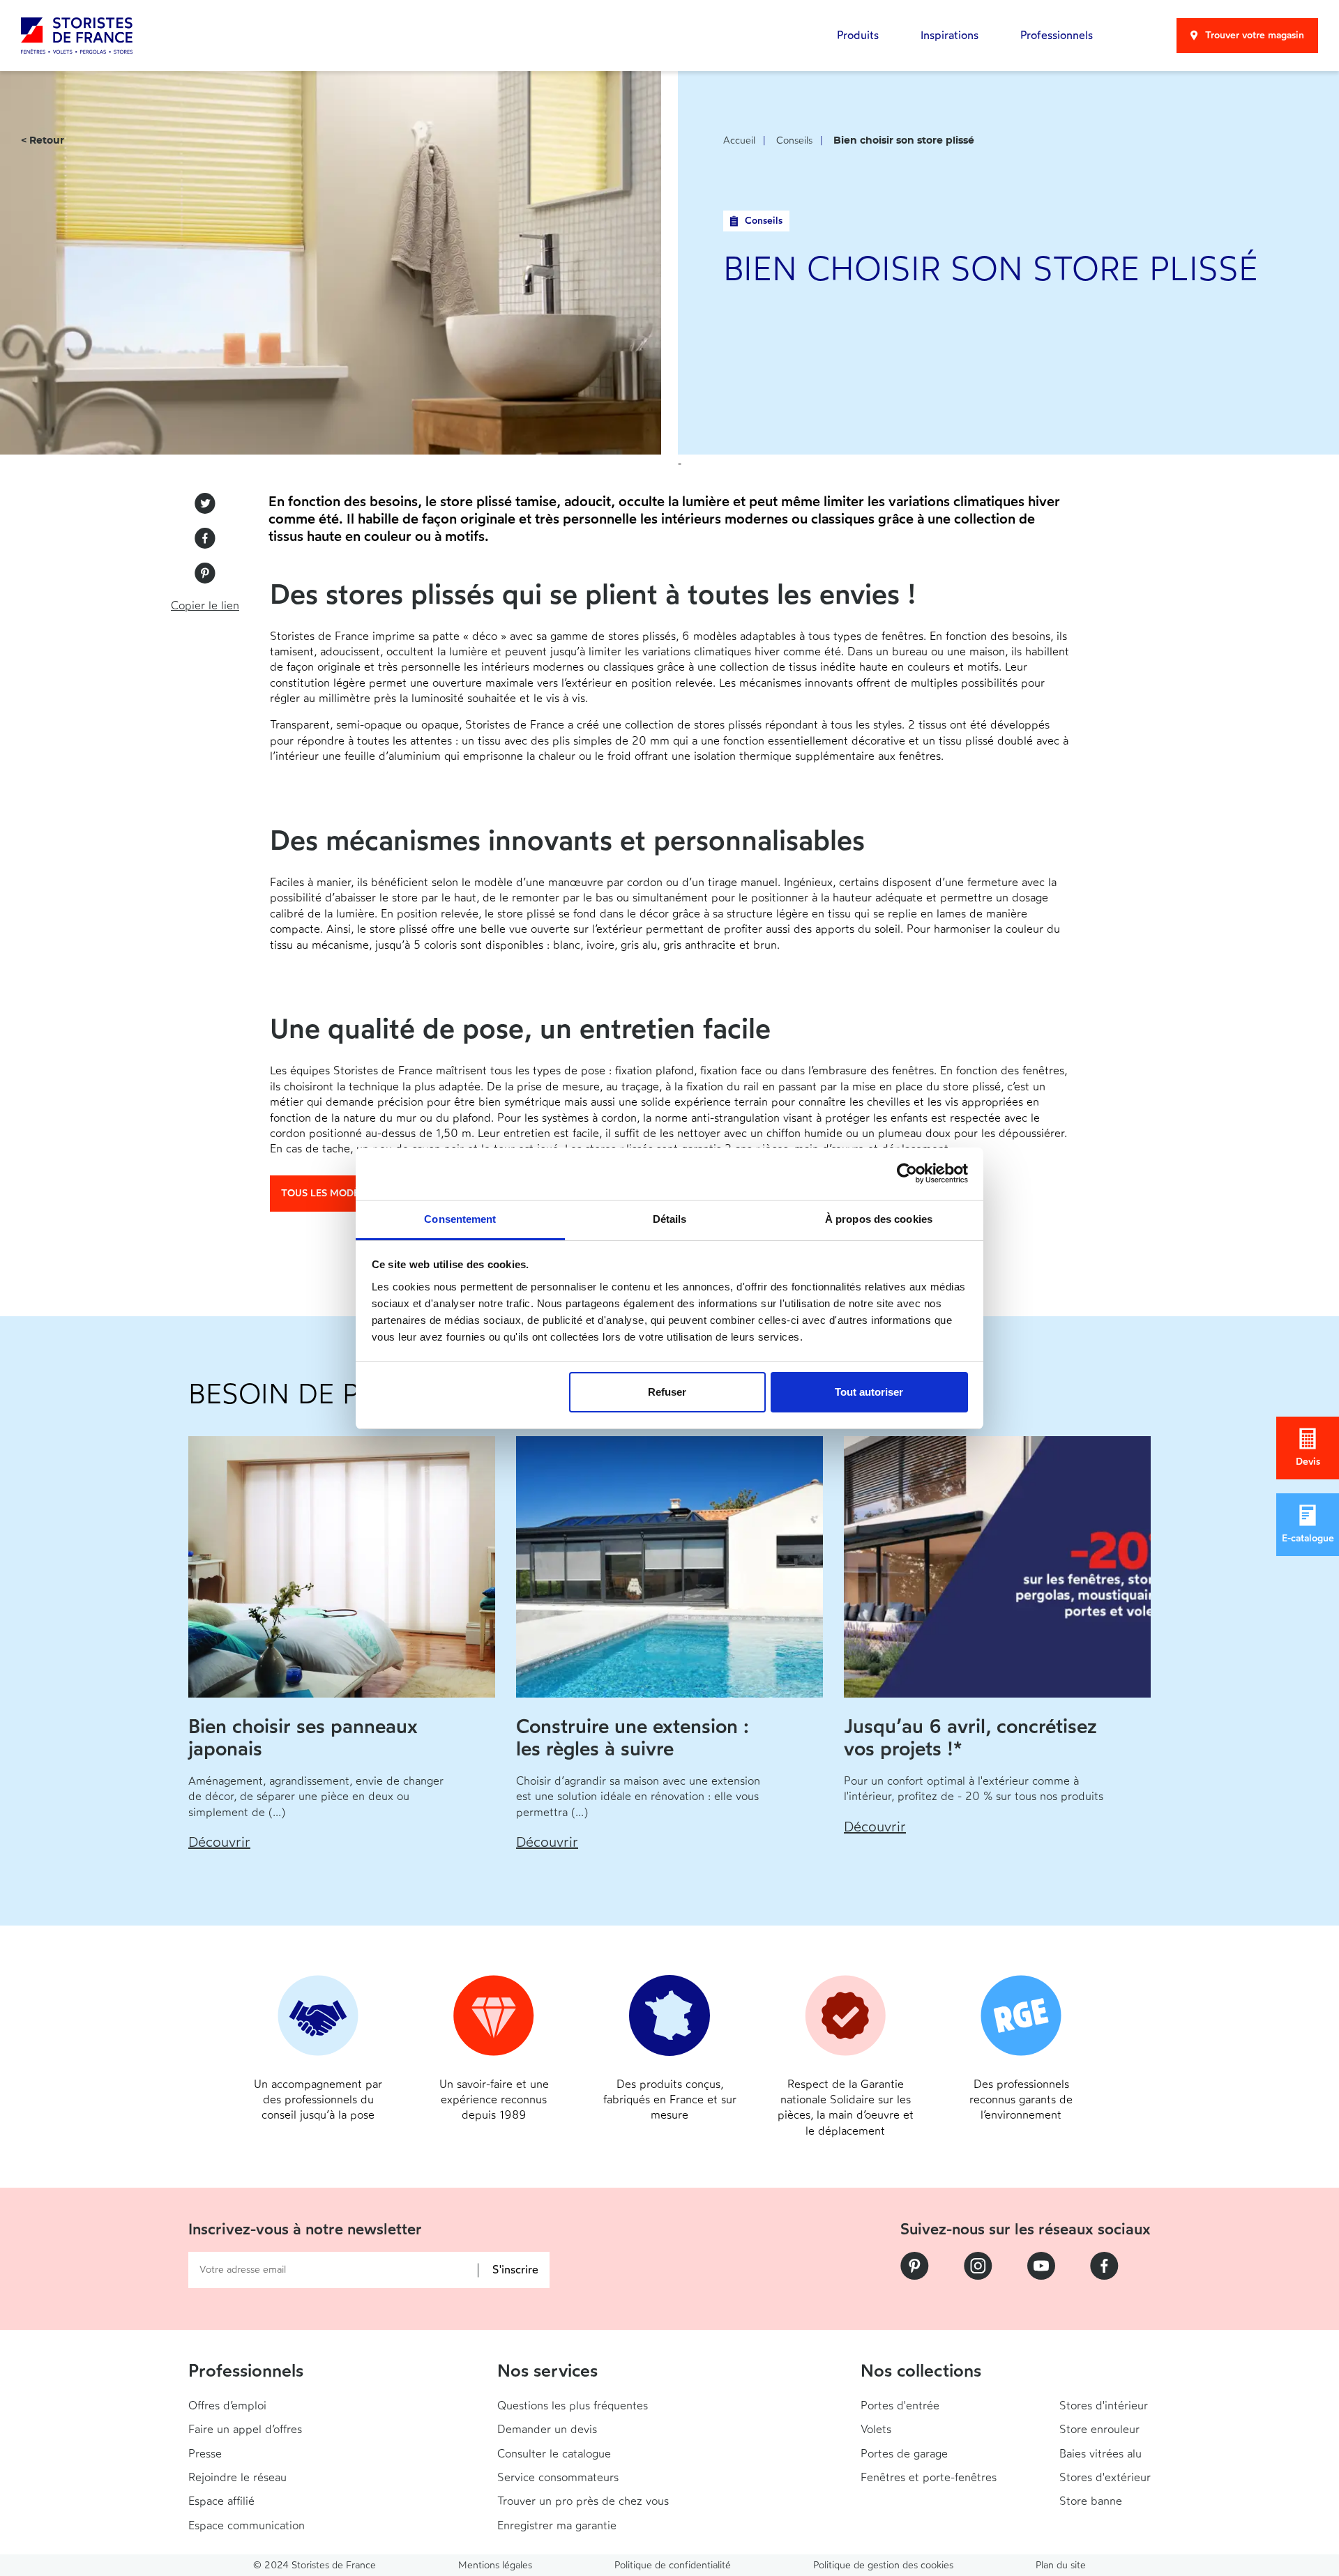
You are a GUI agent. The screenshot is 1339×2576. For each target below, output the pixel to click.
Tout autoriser (869, 1392)
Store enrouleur (1099, 2429)
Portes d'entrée (900, 2406)
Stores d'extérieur (1105, 2477)
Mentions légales (495, 2565)
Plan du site (1061, 2565)
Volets (876, 2429)
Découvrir (219, 1842)
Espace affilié (221, 2501)
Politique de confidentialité (673, 2565)
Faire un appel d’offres (245, 2429)
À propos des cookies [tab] (879, 1219)
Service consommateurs (558, 2477)
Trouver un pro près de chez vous (583, 2501)
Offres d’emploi (227, 2406)
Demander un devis (547, 2429)
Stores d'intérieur (1104, 2406)
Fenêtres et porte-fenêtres (929, 2477)
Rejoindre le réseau (237, 2477)
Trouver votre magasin (1255, 35)
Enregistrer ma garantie (557, 2525)
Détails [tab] (670, 1219)
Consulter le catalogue (554, 2454)
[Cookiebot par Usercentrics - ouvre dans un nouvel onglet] (907, 1173)
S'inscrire (515, 2270)
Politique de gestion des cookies (883, 2565)
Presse (205, 2454)
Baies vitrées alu (1100, 2454)
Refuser (667, 1392)
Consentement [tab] (460, 1219)
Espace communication (247, 2525)
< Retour (43, 141)
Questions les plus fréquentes (573, 2406)
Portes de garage (904, 2454)
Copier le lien (205, 605)
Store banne (1091, 2501)
